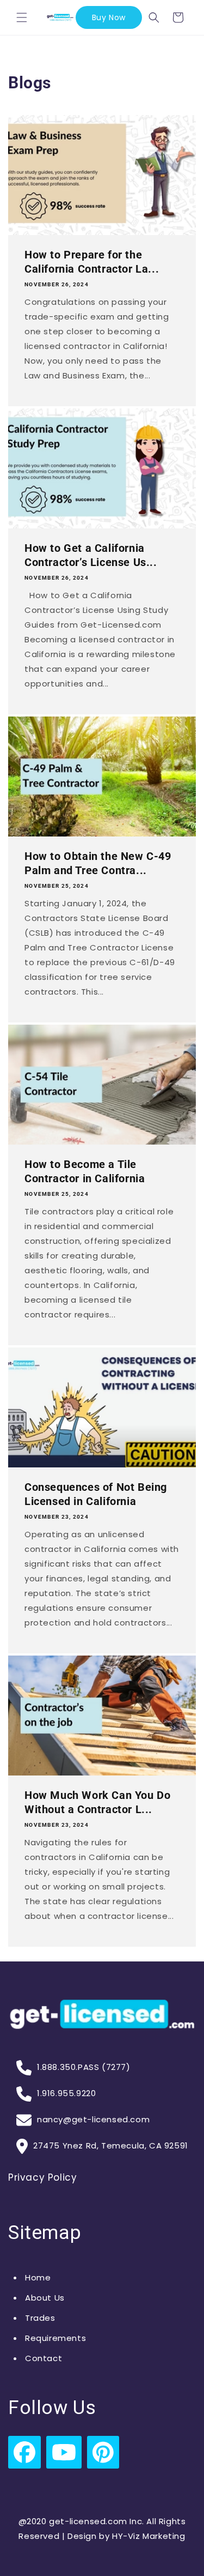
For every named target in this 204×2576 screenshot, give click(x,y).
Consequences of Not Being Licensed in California (96, 1494)
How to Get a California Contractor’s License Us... (91, 555)
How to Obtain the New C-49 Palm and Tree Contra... (98, 863)
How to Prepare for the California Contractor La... (92, 262)
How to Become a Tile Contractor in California (85, 1171)
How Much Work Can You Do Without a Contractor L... (97, 1802)
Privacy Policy (42, 2177)
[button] (22, 17)
